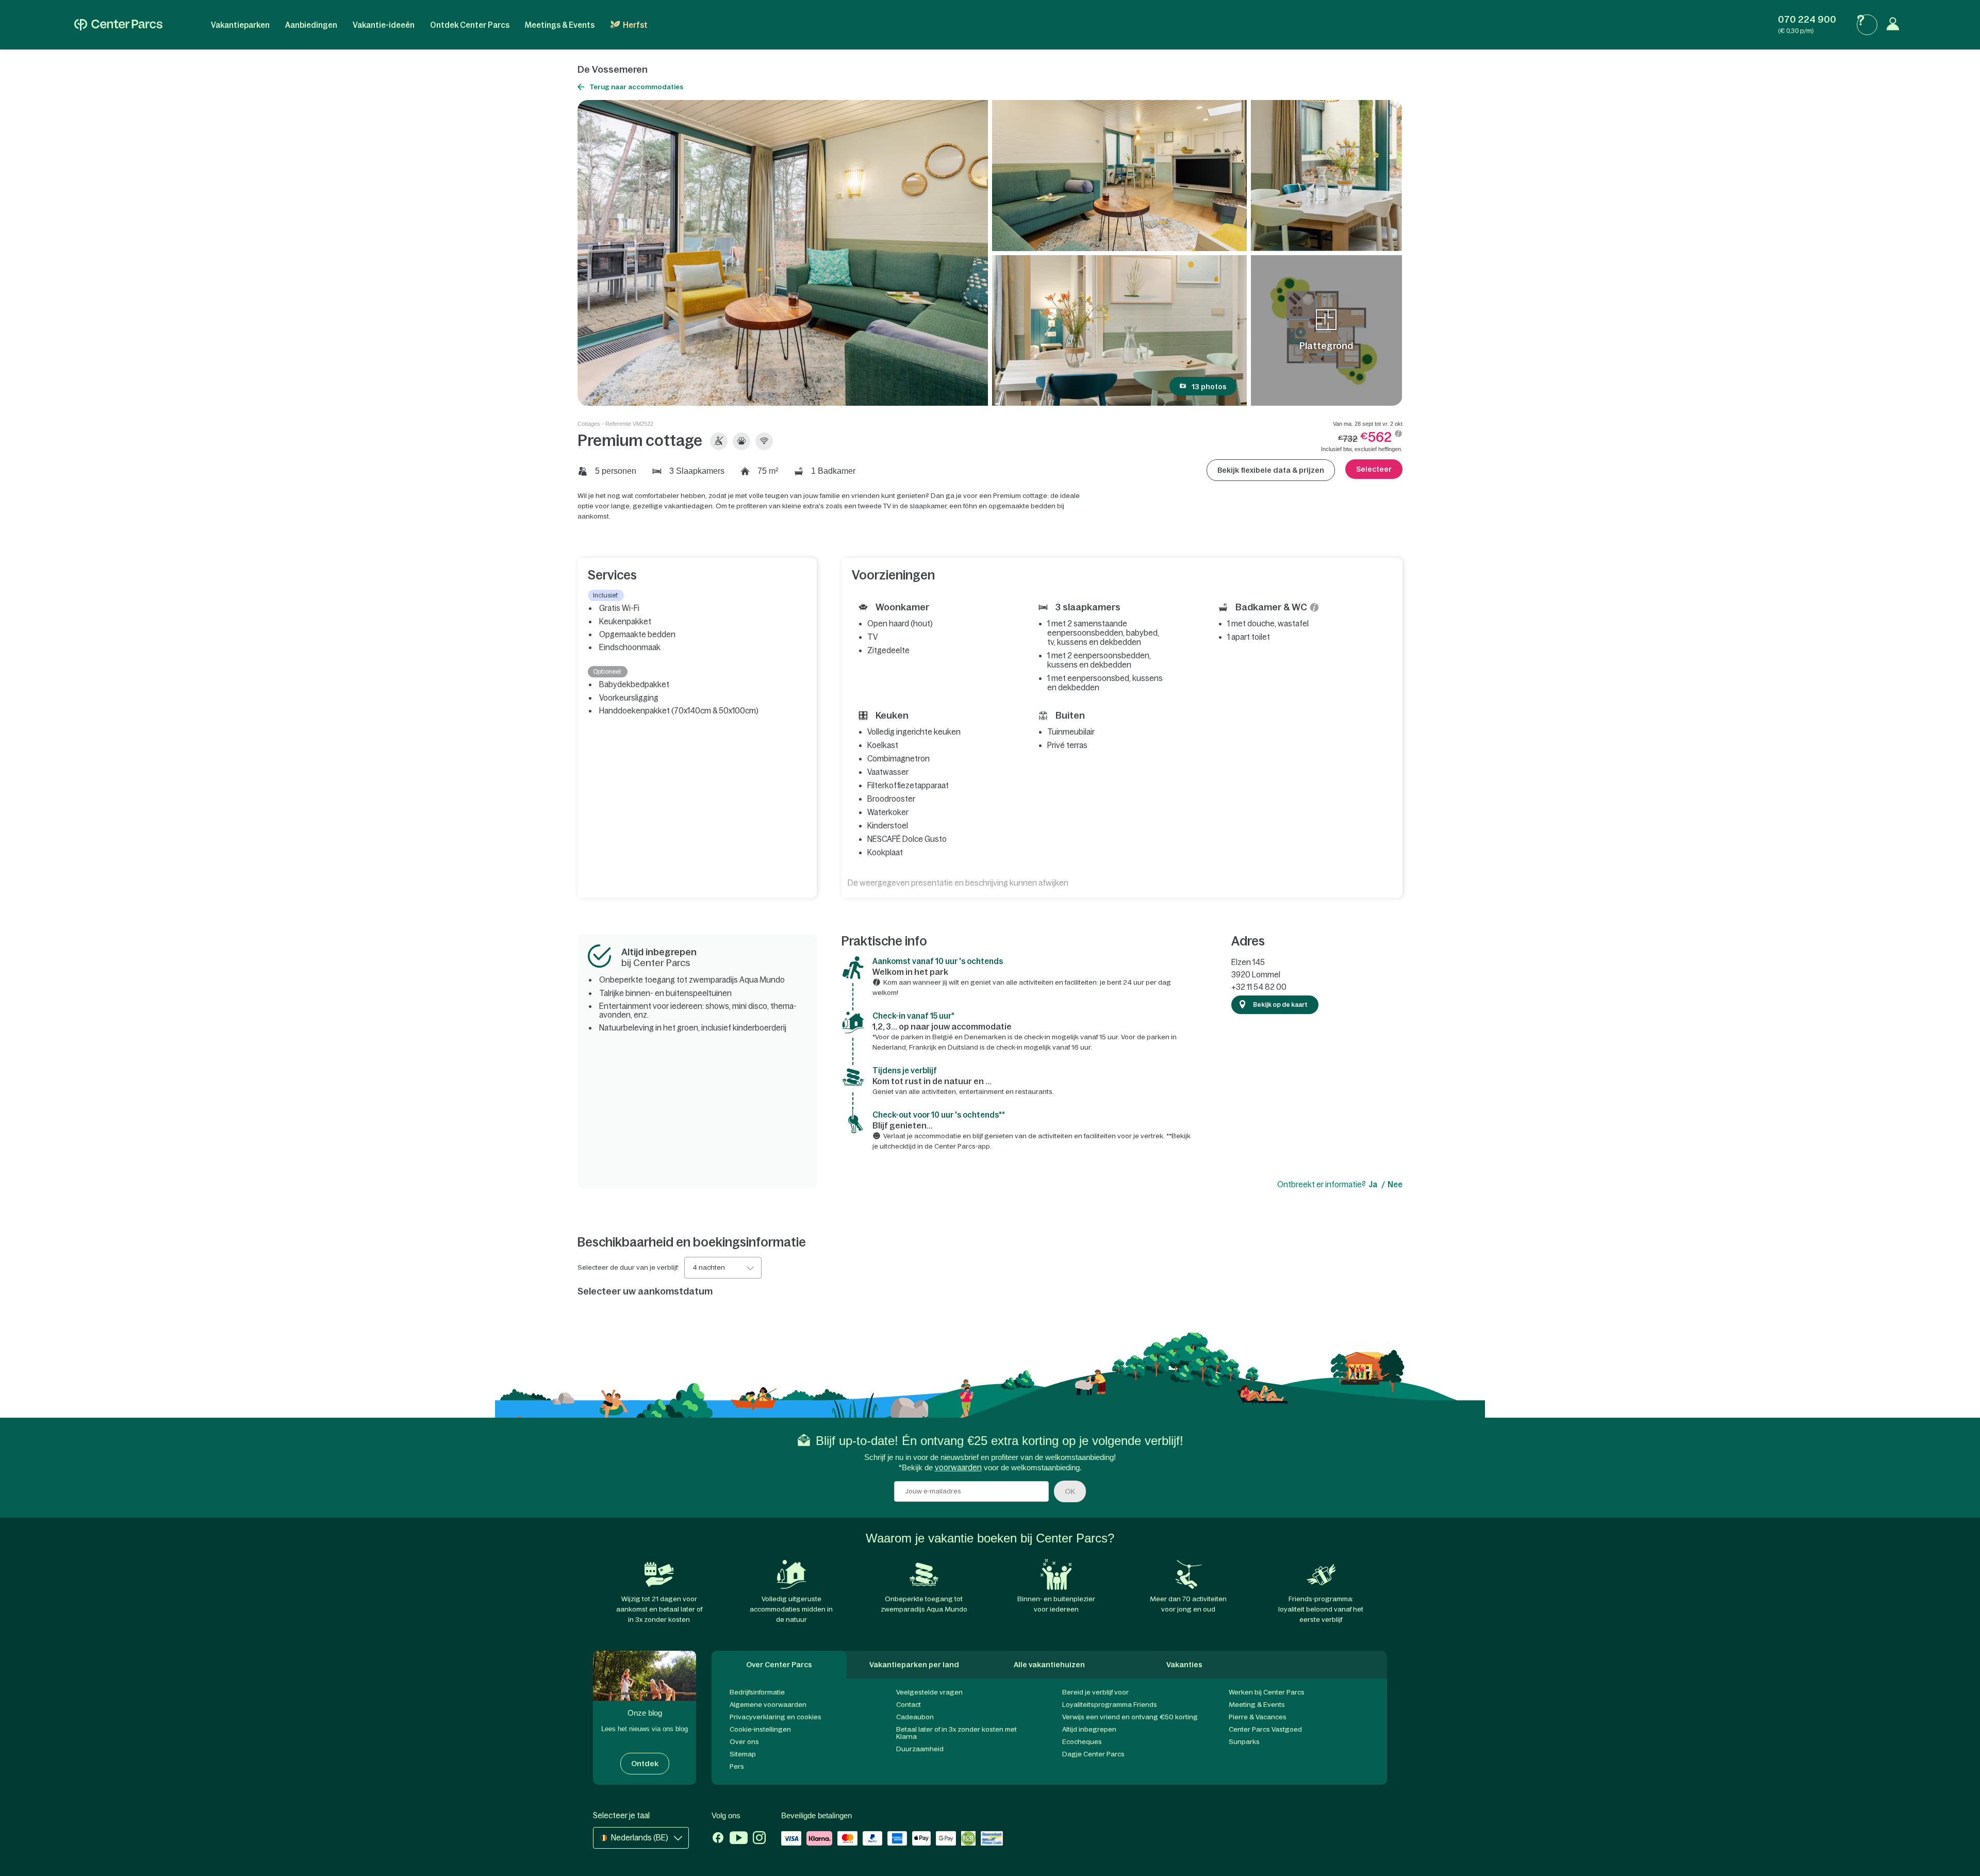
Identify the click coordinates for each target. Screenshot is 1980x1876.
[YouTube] (739, 1839)
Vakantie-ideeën (384, 25)
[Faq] (1867, 25)
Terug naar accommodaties (636, 87)
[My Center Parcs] (1895, 25)
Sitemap (743, 1754)
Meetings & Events (560, 25)
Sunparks (1244, 1742)
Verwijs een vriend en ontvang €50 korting (1130, 1717)
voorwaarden (958, 1467)
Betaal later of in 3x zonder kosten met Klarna (956, 1733)
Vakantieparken (240, 25)
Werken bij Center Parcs (1267, 1692)
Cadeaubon (915, 1717)
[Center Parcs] (118, 25)
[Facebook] (718, 1839)
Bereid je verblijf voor (1095, 1692)
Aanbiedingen (311, 25)
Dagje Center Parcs (1093, 1754)
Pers (737, 1766)
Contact (909, 1705)
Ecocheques (1082, 1742)
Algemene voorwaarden (768, 1705)
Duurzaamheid (920, 1749)
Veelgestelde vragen (929, 1692)
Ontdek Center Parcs (470, 25)
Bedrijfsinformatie (757, 1692)
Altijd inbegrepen (1089, 1729)
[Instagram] (759, 1839)
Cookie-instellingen (760, 1729)
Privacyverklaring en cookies (775, 1717)
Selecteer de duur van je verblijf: (628, 1268)
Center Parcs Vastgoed (1265, 1729)
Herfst (635, 25)
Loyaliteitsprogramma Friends (1110, 1705)
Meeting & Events (1257, 1705)
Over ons (744, 1742)
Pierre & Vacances (1258, 1717)
